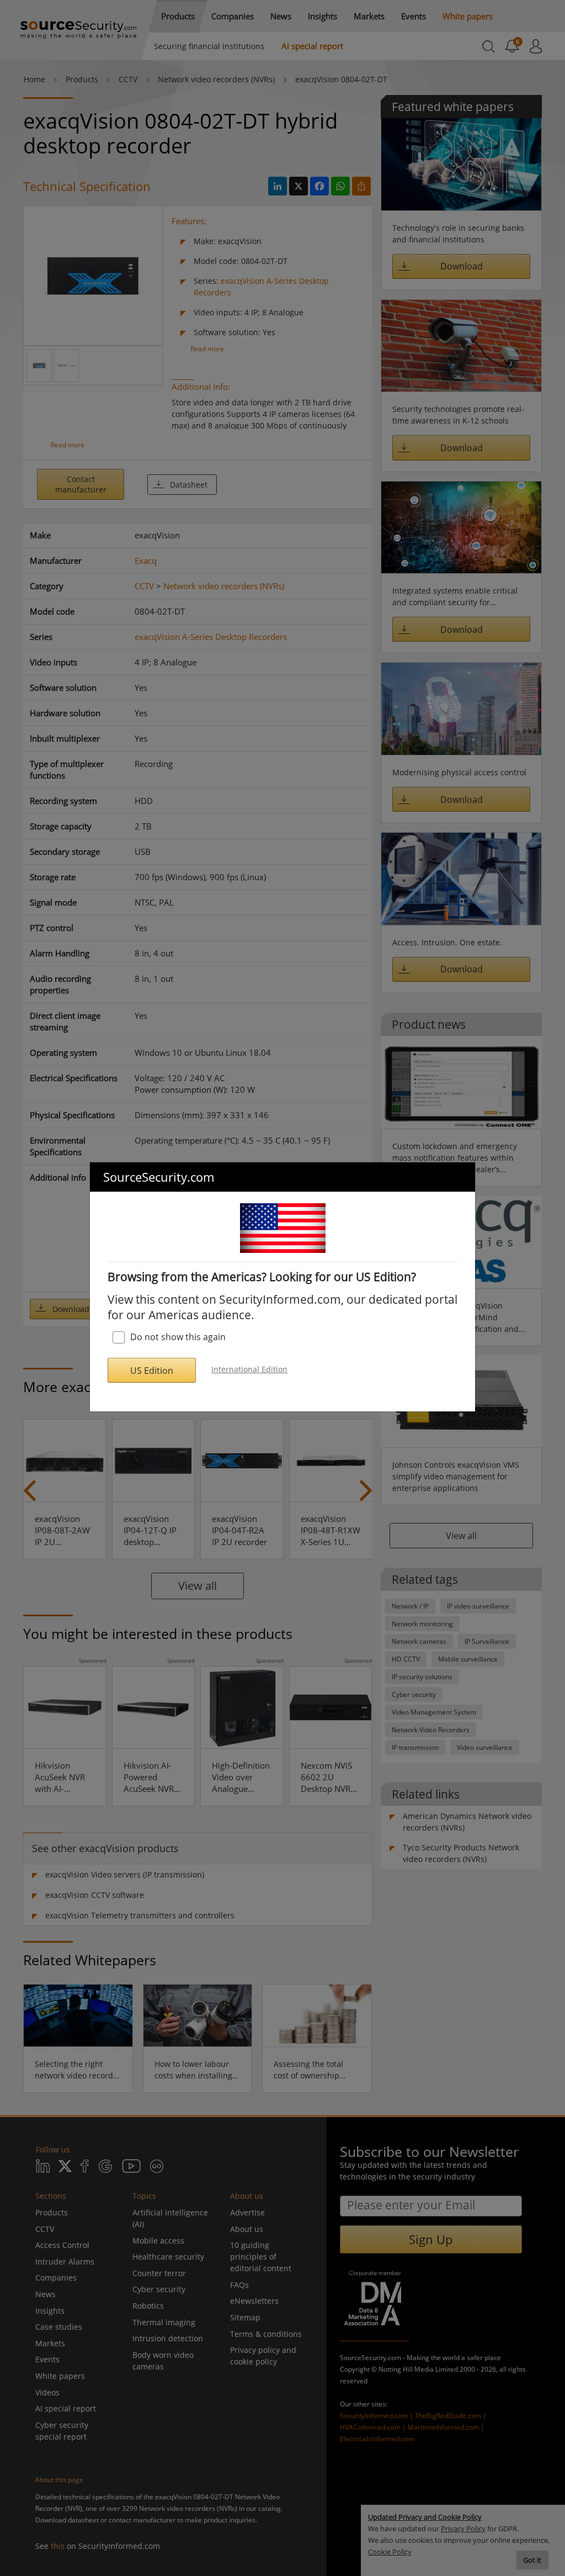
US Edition (152, 1371)
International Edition (249, 1369)
